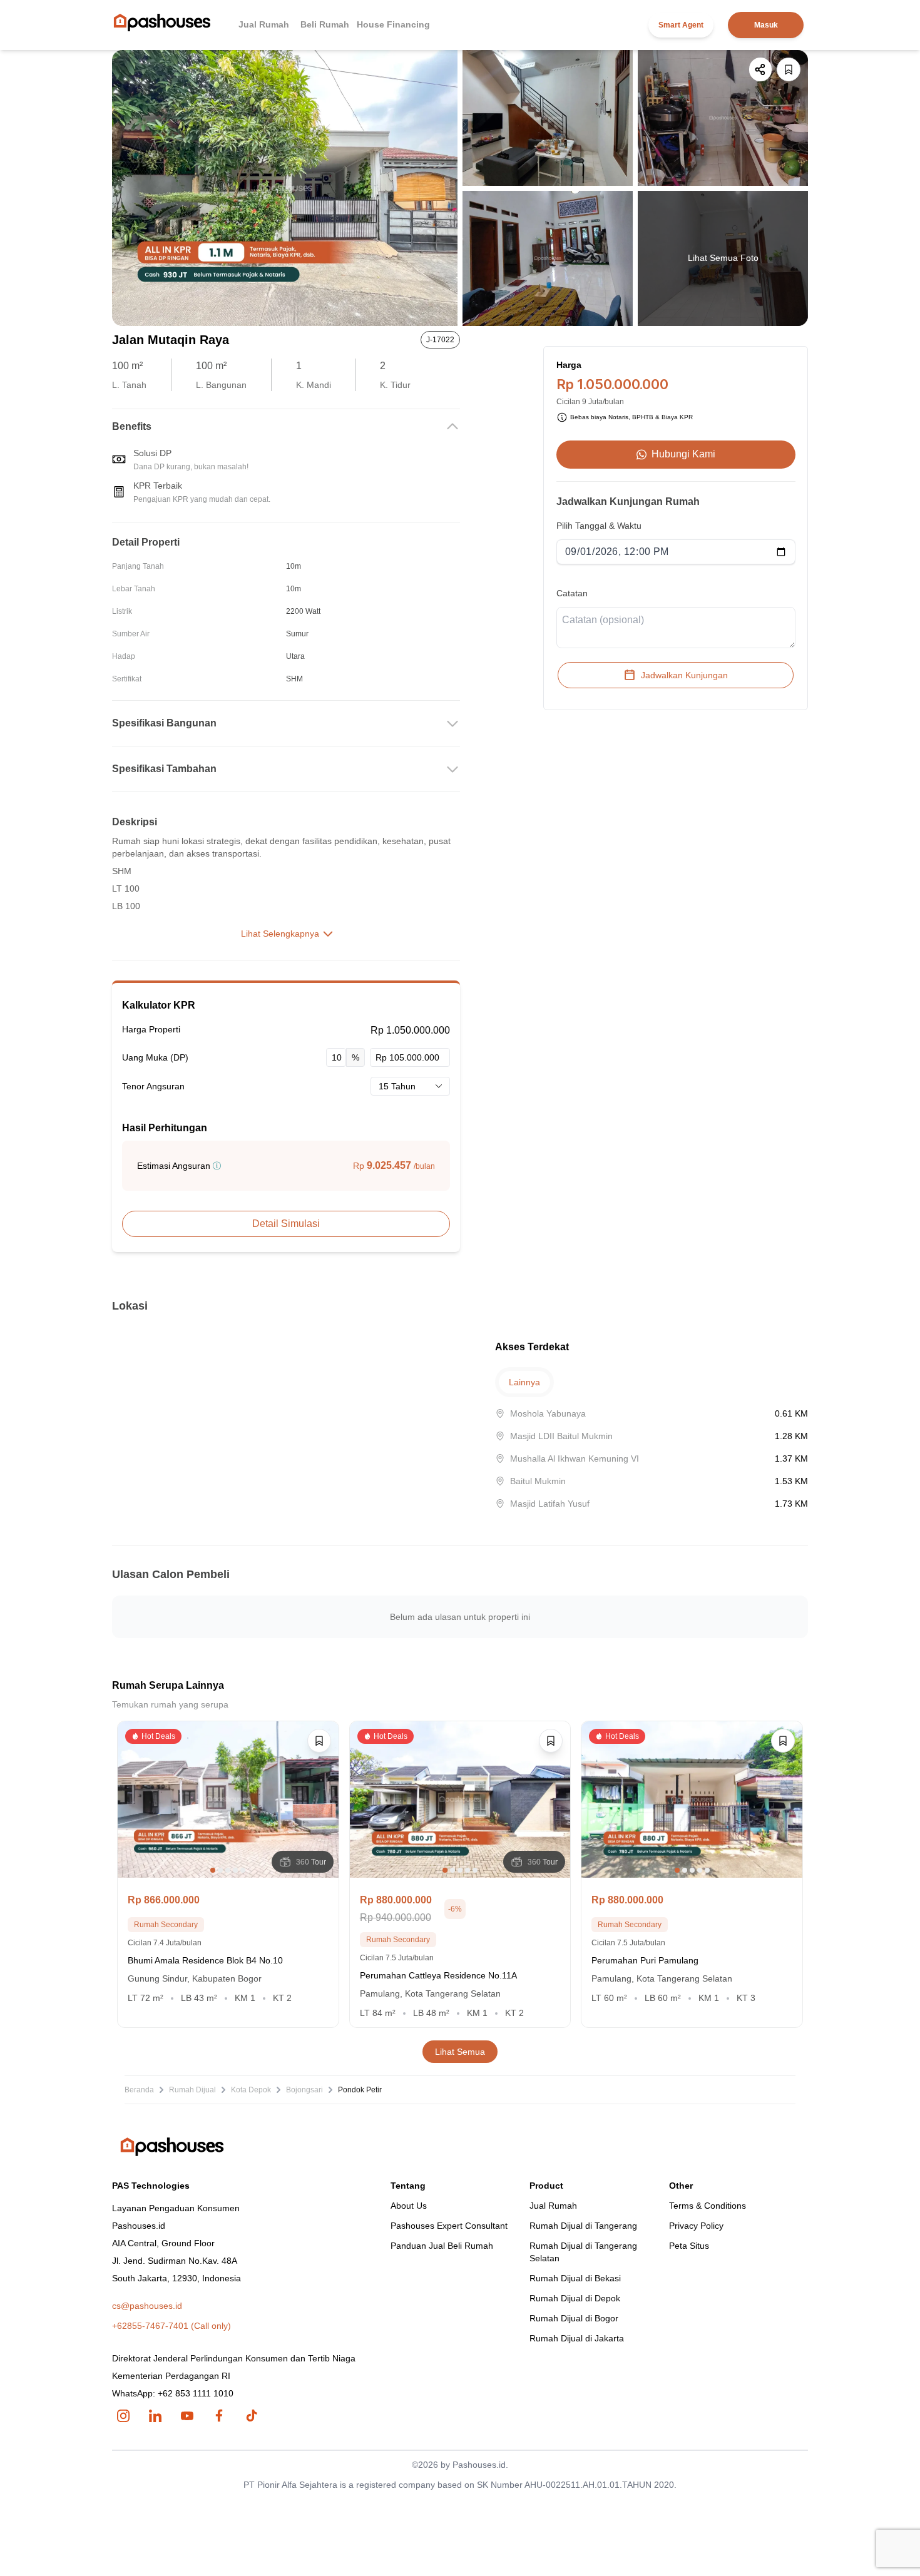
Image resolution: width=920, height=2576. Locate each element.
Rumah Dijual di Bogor (574, 2318)
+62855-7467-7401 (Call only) (171, 2326)
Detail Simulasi (286, 1224)
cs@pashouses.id (147, 2306)
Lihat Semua (460, 2052)
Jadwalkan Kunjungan (684, 675)
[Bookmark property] (789, 69)
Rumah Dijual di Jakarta (577, 2338)
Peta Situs (689, 2246)
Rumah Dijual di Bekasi (575, 2278)
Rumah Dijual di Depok (575, 2298)
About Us (409, 2206)
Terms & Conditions (708, 2206)
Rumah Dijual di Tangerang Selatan (583, 2252)
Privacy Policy (696, 2226)
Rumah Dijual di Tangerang (583, 2226)
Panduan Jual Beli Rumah (442, 2246)
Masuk (766, 25)
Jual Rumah (264, 24)
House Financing (393, 24)
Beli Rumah (325, 24)
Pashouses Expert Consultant (449, 2226)
